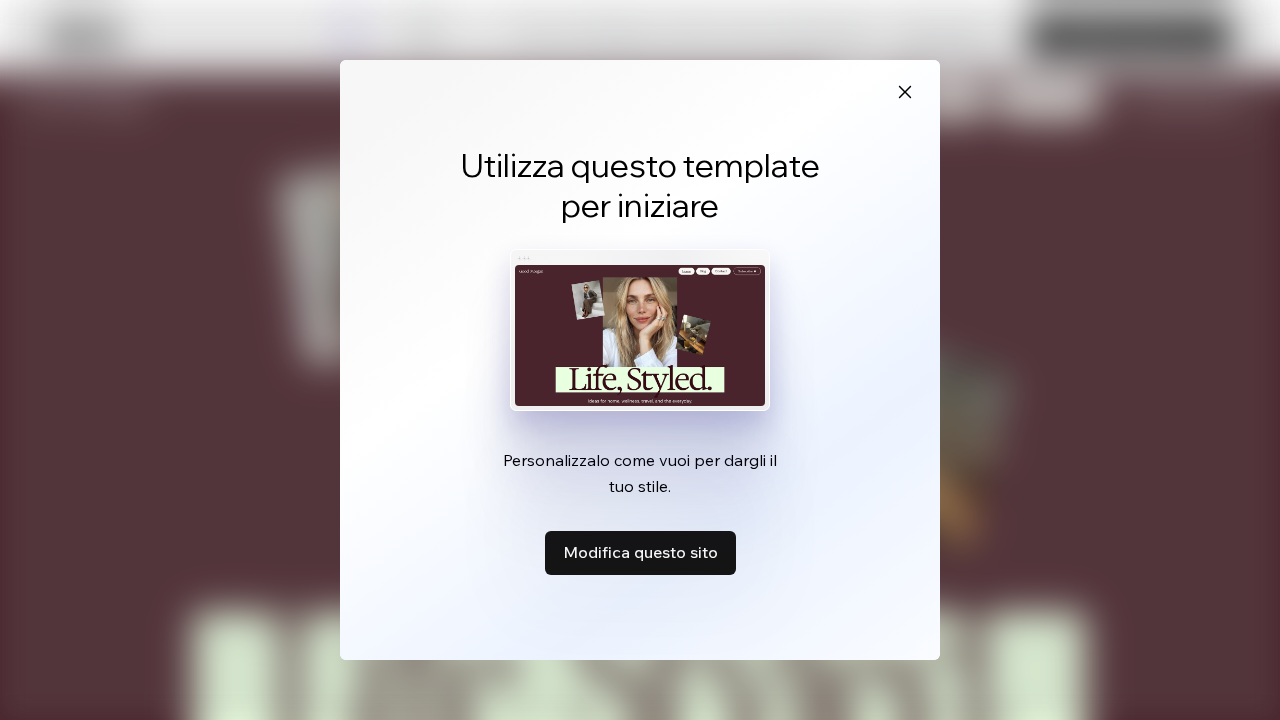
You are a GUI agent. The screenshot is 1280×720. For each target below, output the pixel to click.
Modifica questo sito (640, 552)
